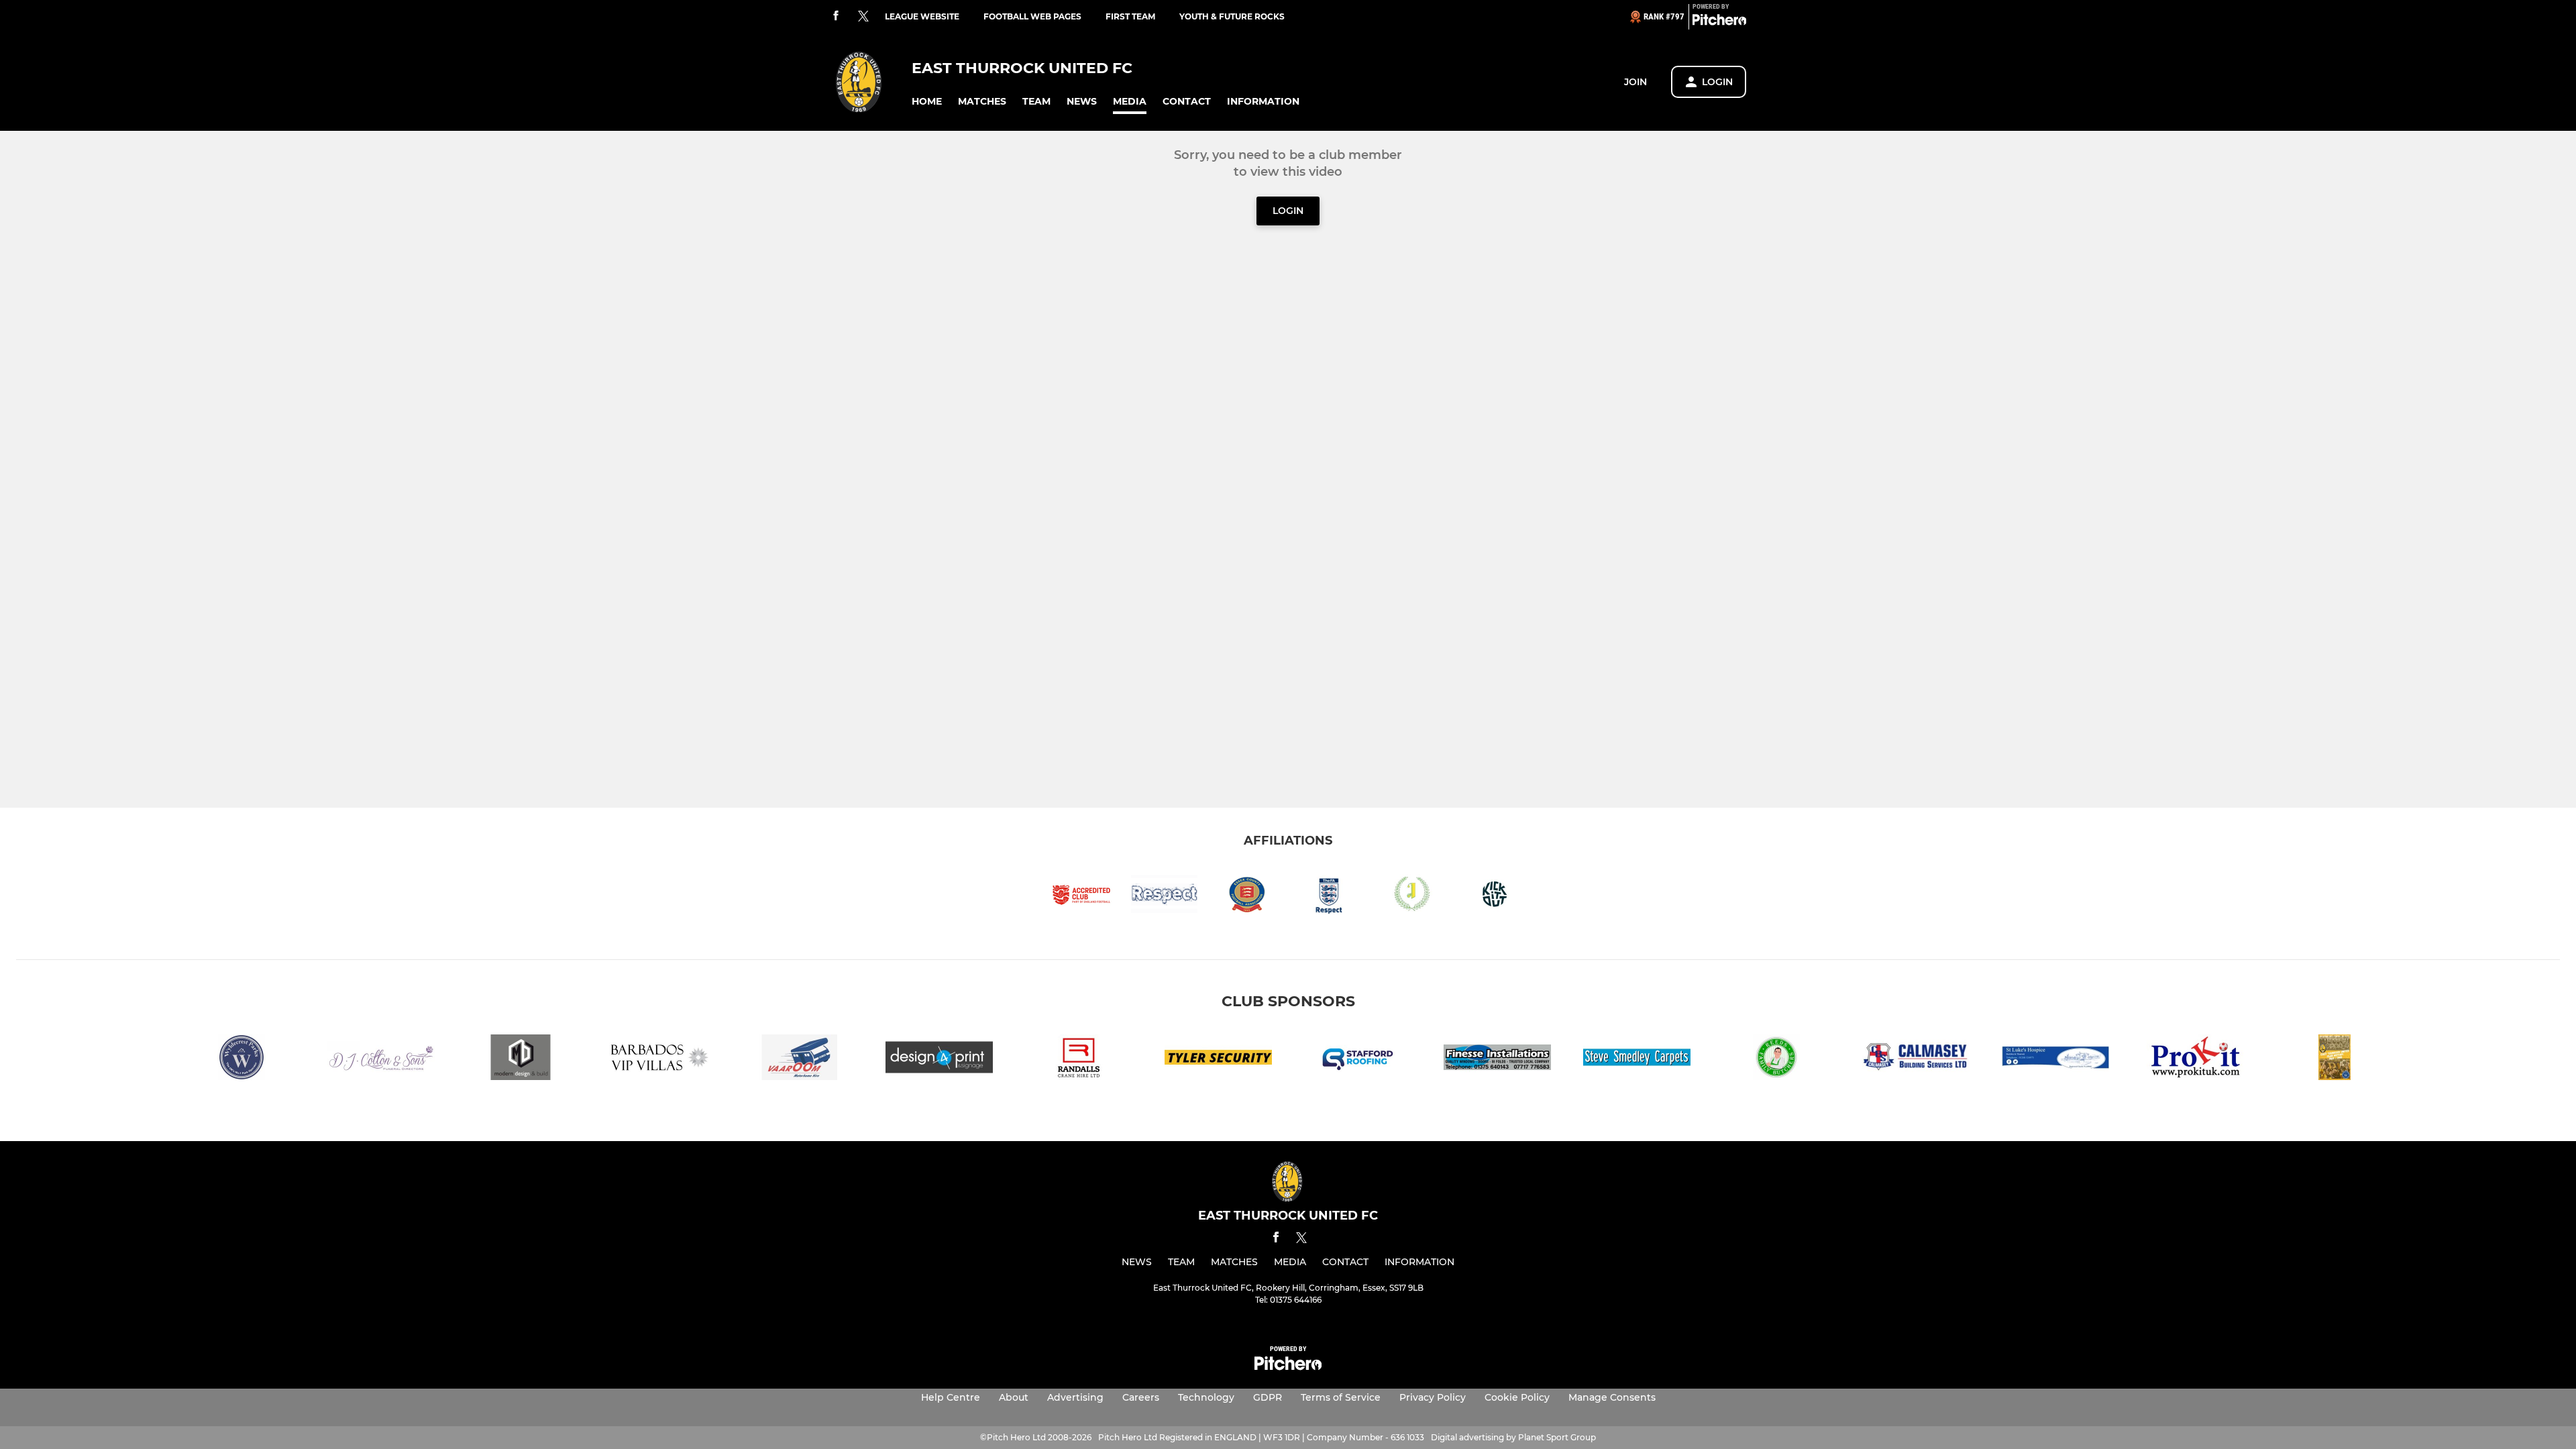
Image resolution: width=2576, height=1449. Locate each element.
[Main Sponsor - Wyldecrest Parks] (241, 1060)
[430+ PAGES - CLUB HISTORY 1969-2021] (2334, 1060)
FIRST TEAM (1130, 16)
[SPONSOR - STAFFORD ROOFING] (1358, 1060)
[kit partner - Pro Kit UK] (2195, 1060)
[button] (927, 102)
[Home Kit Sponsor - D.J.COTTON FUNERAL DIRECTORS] (381, 1060)
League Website (922, 16)
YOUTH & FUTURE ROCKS (1232, 16)
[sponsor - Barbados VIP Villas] (660, 1060)
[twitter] (863, 17)
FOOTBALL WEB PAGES (1032, 16)
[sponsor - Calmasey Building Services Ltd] (1916, 1060)
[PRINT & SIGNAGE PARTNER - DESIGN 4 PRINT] (939, 1060)
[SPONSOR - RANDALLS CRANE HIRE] (1079, 1060)
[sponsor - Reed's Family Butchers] (1776, 1060)
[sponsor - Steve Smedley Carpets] (1637, 1060)
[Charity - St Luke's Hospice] (2055, 1060)
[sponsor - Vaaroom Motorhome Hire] (800, 1060)
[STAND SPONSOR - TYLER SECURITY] (1218, 1060)
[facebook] (836, 16)
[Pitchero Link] (1719, 22)
